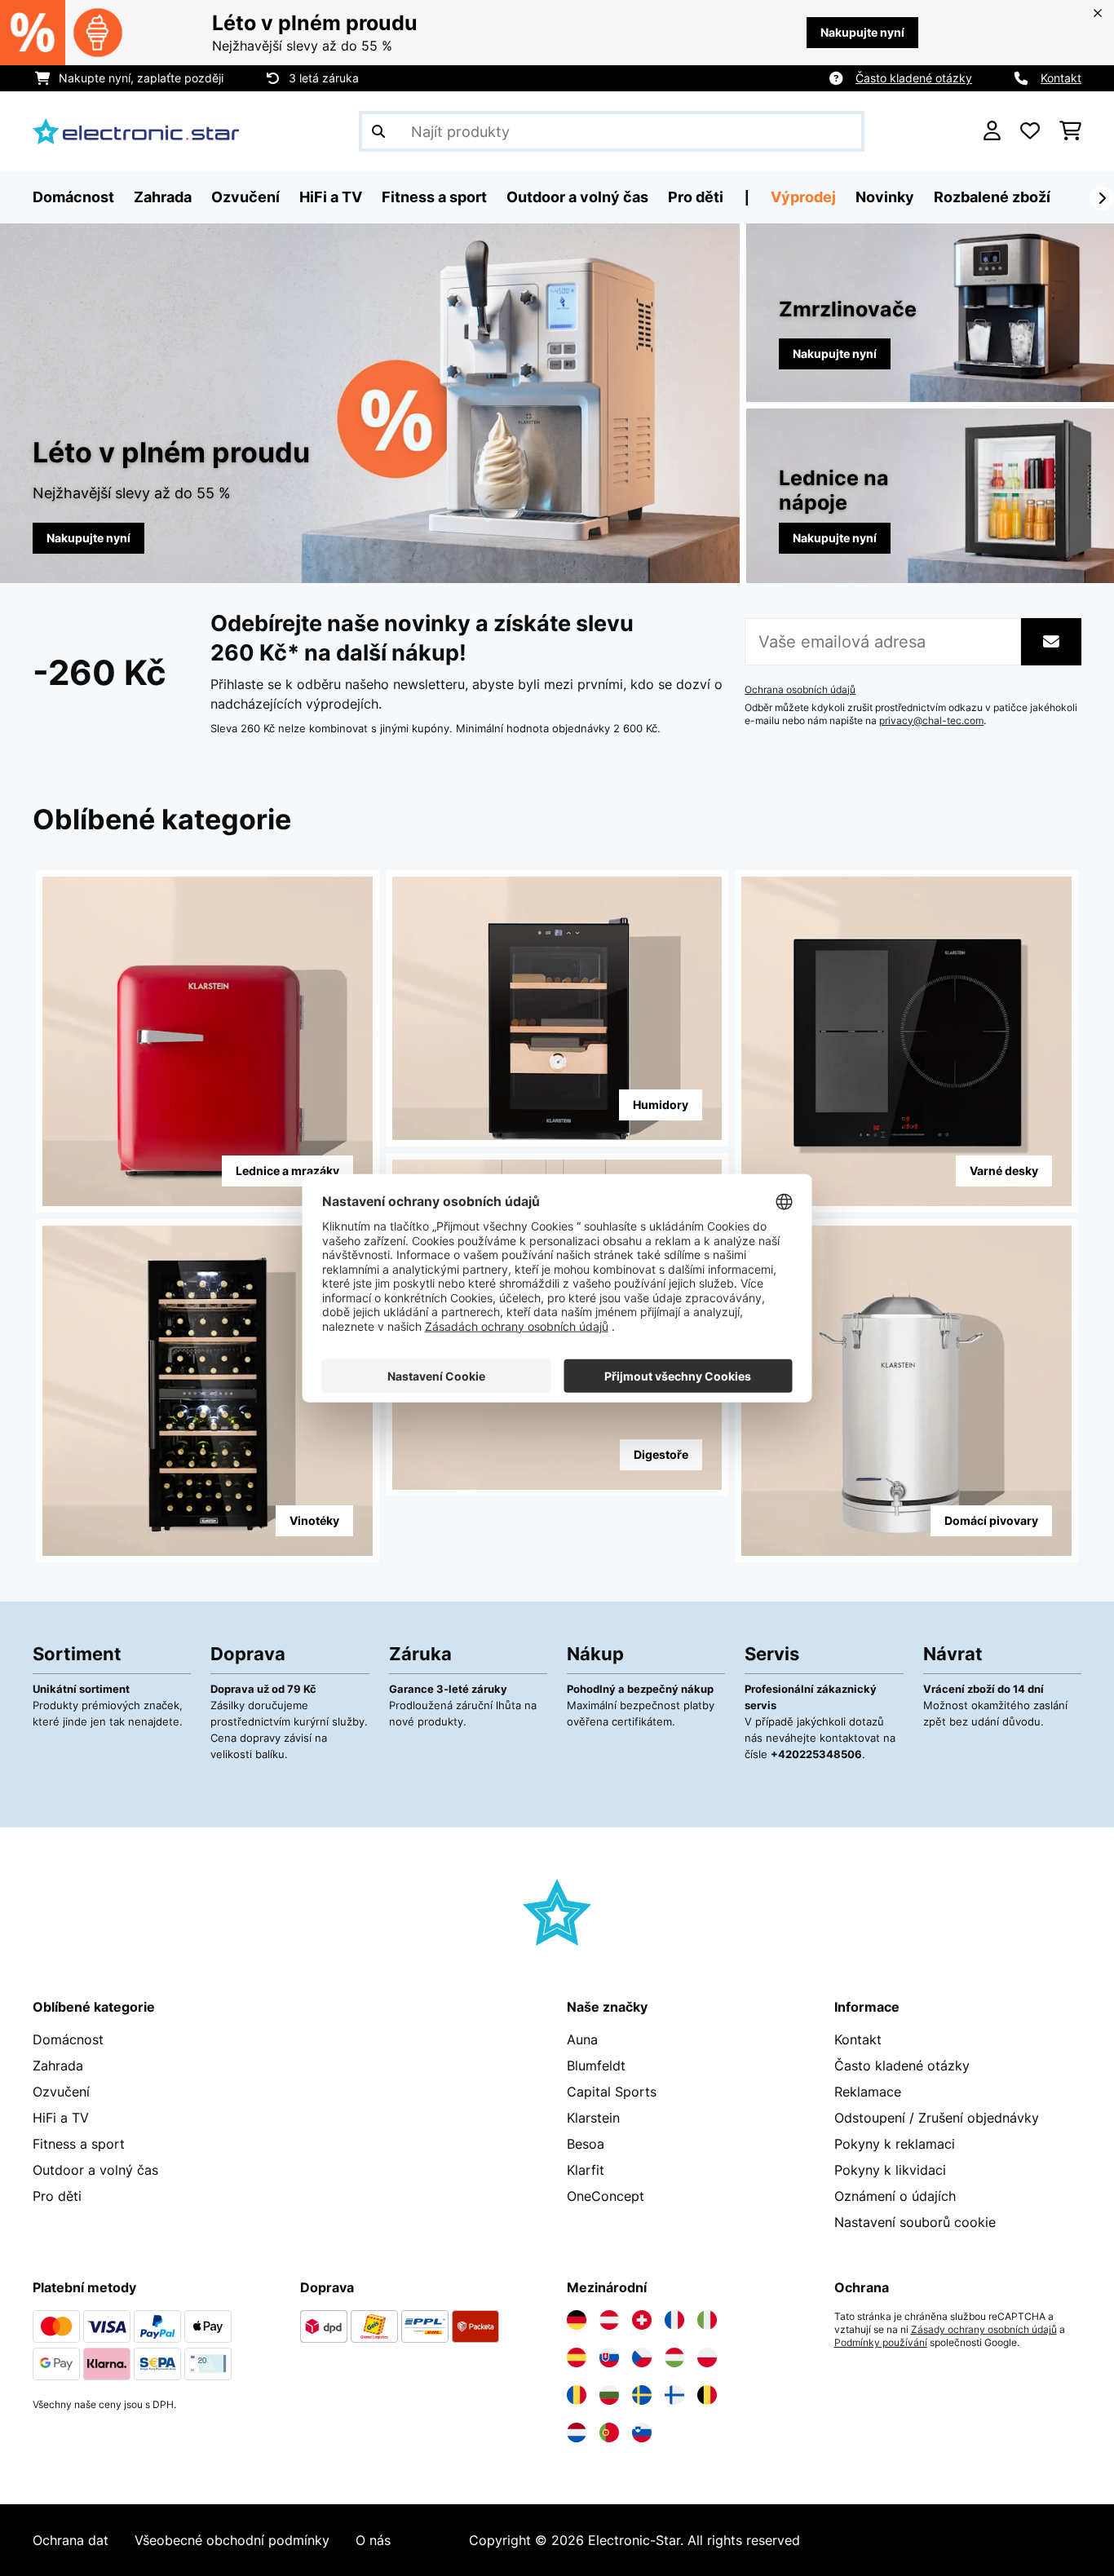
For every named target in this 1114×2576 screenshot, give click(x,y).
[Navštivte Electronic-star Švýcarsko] (642, 2320)
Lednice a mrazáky (287, 1171)
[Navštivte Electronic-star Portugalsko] (609, 2432)
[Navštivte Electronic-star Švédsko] (642, 2395)
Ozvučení (61, 2092)
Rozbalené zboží (992, 197)
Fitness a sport (79, 2144)
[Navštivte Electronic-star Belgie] (707, 2395)
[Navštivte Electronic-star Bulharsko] (609, 2395)
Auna (582, 2039)
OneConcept (606, 2196)
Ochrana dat (71, 2540)
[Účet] (992, 131)
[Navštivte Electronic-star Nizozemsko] (577, 2432)
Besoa (586, 2144)
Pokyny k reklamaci (895, 2144)
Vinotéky (314, 1520)
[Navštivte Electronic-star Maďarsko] (674, 2357)
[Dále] (1102, 198)
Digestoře (661, 1454)
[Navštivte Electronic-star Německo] (577, 2320)
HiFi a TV (61, 2118)
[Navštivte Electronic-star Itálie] (707, 2320)
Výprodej (803, 197)
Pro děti (57, 2196)
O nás (373, 2540)
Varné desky (1004, 1171)
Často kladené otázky (914, 78)
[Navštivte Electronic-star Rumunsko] (577, 2395)
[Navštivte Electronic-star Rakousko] (609, 2320)
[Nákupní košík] (1070, 131)
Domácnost (68, 2039)
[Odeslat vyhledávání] (378, 131)
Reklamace (868, 2092)
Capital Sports (612, 2092)
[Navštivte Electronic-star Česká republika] (642, 2357)
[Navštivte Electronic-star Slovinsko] (642, 2432)
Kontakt (1061, 78)
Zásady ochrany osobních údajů (984, 2330)
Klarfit (586, 2170)
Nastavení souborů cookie (915, 2222)
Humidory (661, 1105)
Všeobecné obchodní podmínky (232, 2540)
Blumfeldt (596, 2066)
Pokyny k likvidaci (890, 2170)
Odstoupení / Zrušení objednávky (937, 2118)
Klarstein (593, 2118)
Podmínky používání (881, 2343)
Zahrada (58, 2066)
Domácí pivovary (991, 1520)
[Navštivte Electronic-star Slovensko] (609, 2357)
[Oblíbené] (1030, 131)
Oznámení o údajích (895, 2196)
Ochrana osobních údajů (800, 690)
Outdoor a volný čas (95, 2170)
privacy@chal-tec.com (931, 721)
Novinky (885, 197)
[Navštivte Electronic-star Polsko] (707, 2357)
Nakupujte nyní (862, 32)
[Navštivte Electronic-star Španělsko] (577, 2357)
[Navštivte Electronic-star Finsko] (674, 2395)
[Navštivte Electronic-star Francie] (674, 2320)
